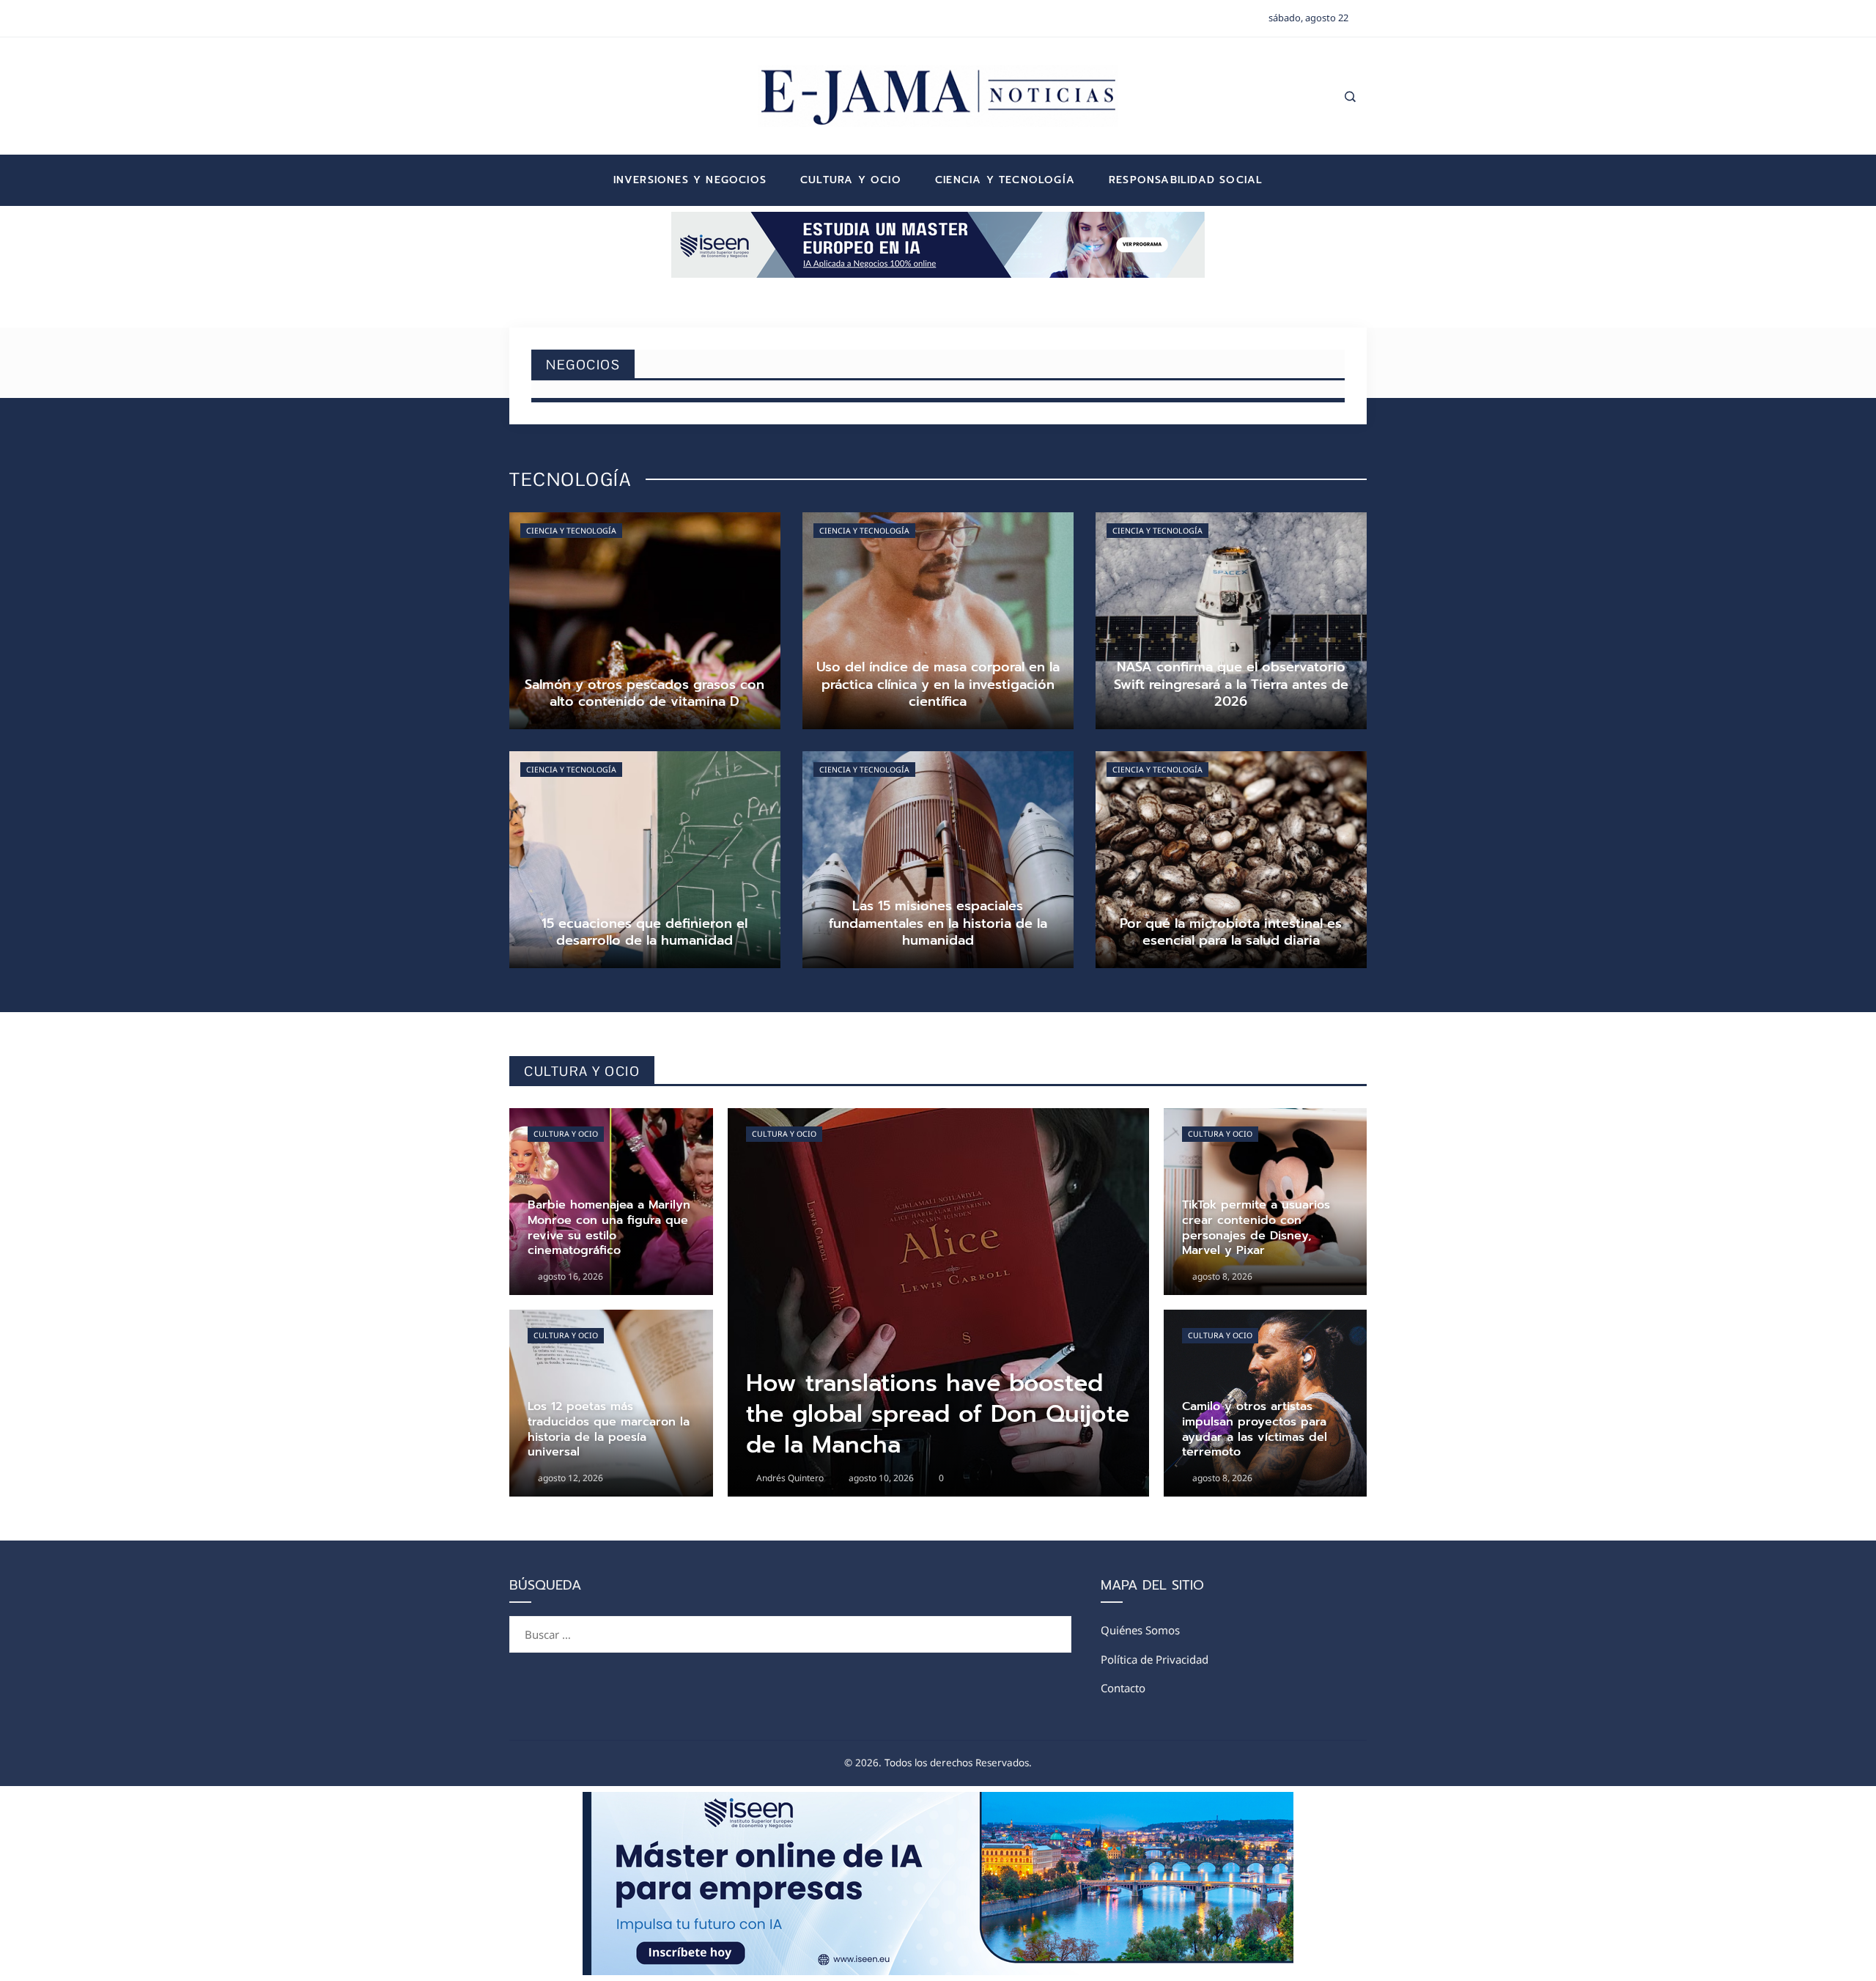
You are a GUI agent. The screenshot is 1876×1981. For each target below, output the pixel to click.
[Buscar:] (790, 1625)
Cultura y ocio (566, 1134)
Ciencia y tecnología (571, 531)
